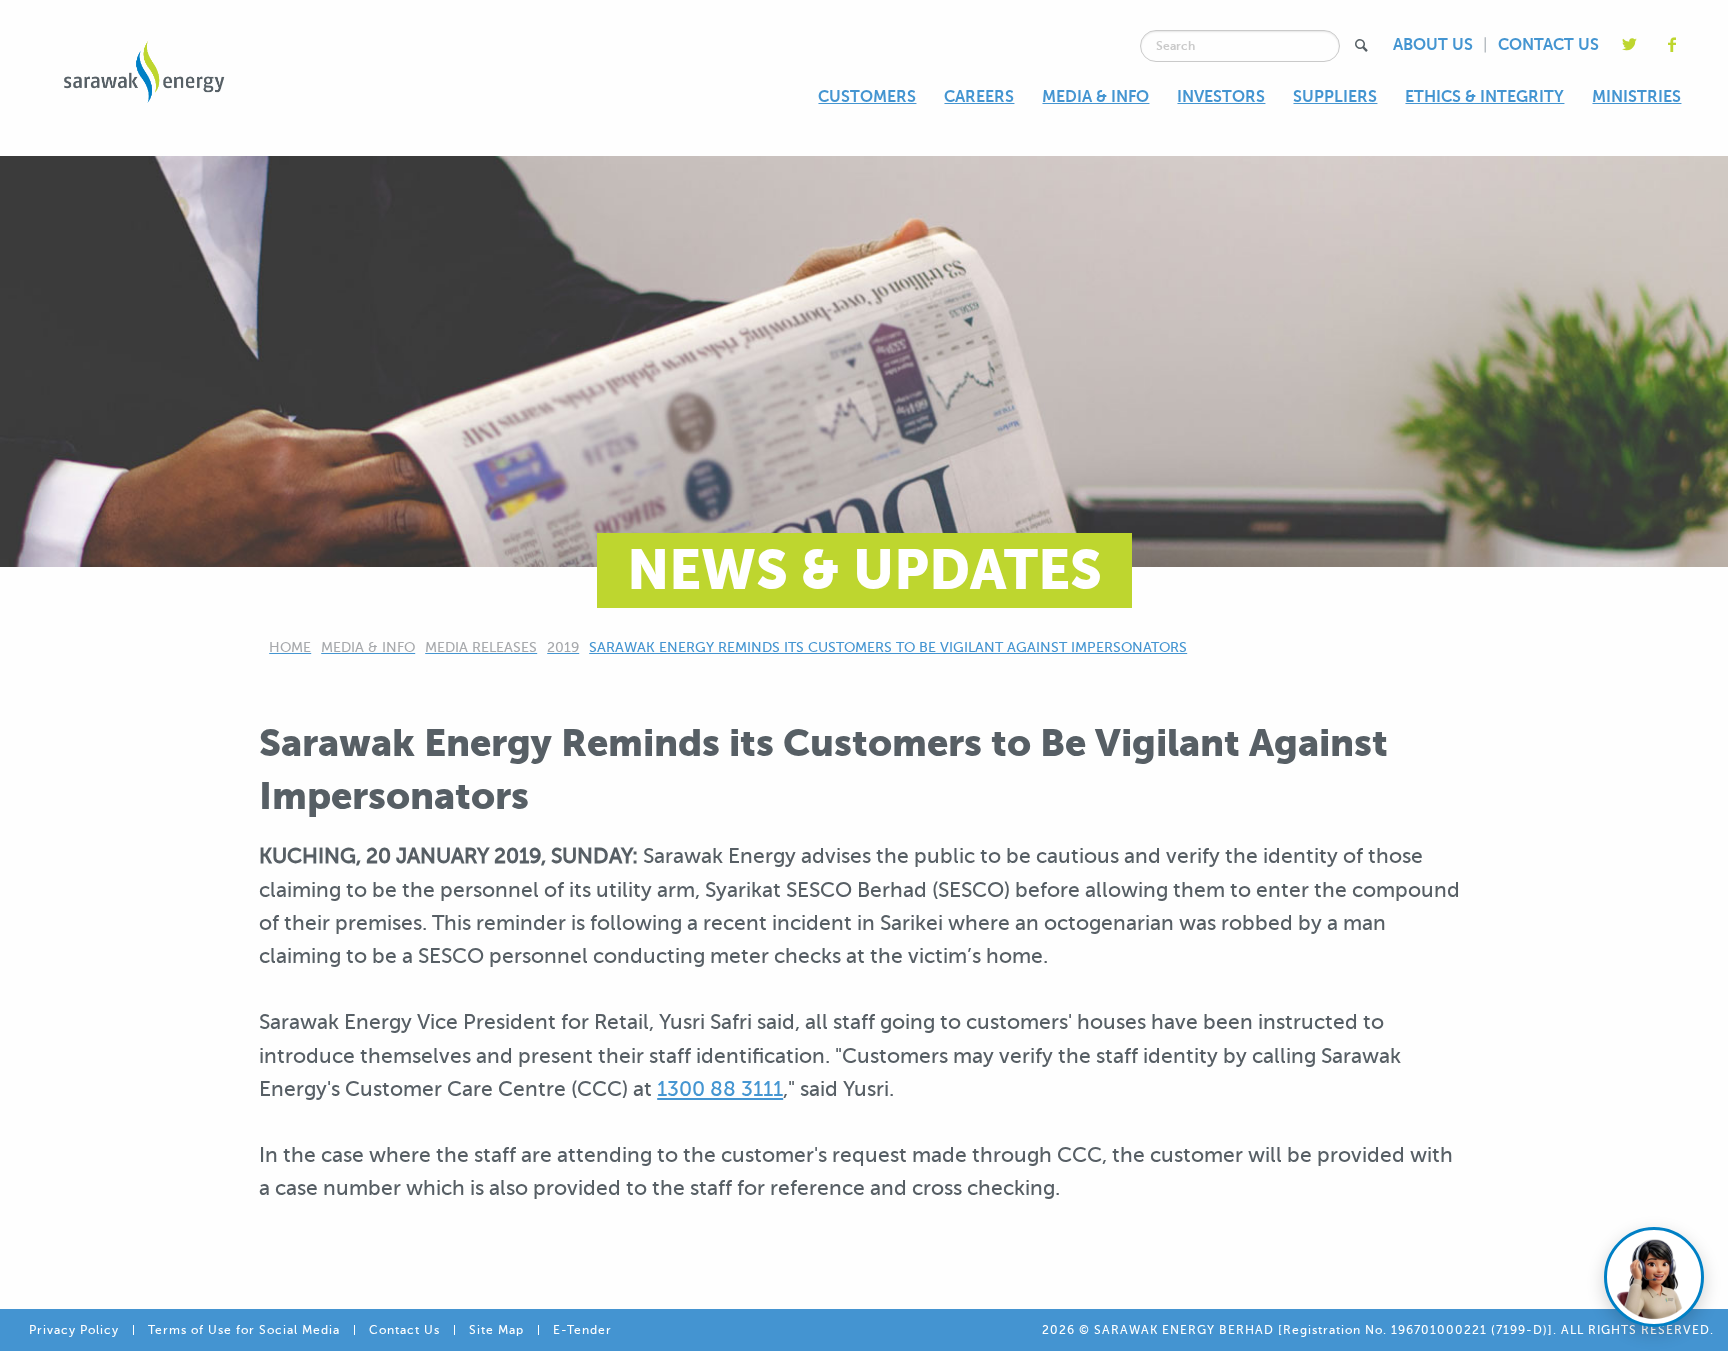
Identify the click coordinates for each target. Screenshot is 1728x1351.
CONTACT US (1548, 45)
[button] (1361, 45)
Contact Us (404, 1330)
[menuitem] (867, 98)
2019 (563, 647)
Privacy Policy (74, 1330)
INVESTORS (1221, 97)
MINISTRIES (1636, 97)
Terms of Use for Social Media (244, 1330)
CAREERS (979, 97)
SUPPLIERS (1335, 97)
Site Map (496, 1330)
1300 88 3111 (720, 1089)
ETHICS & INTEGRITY (1484, 97)
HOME (290, 647)
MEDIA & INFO (1095, 97)
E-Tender (582, 1330)
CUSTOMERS (867, 97)
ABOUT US (1433, 45)
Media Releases (481, 647)
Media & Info (368, 647)
